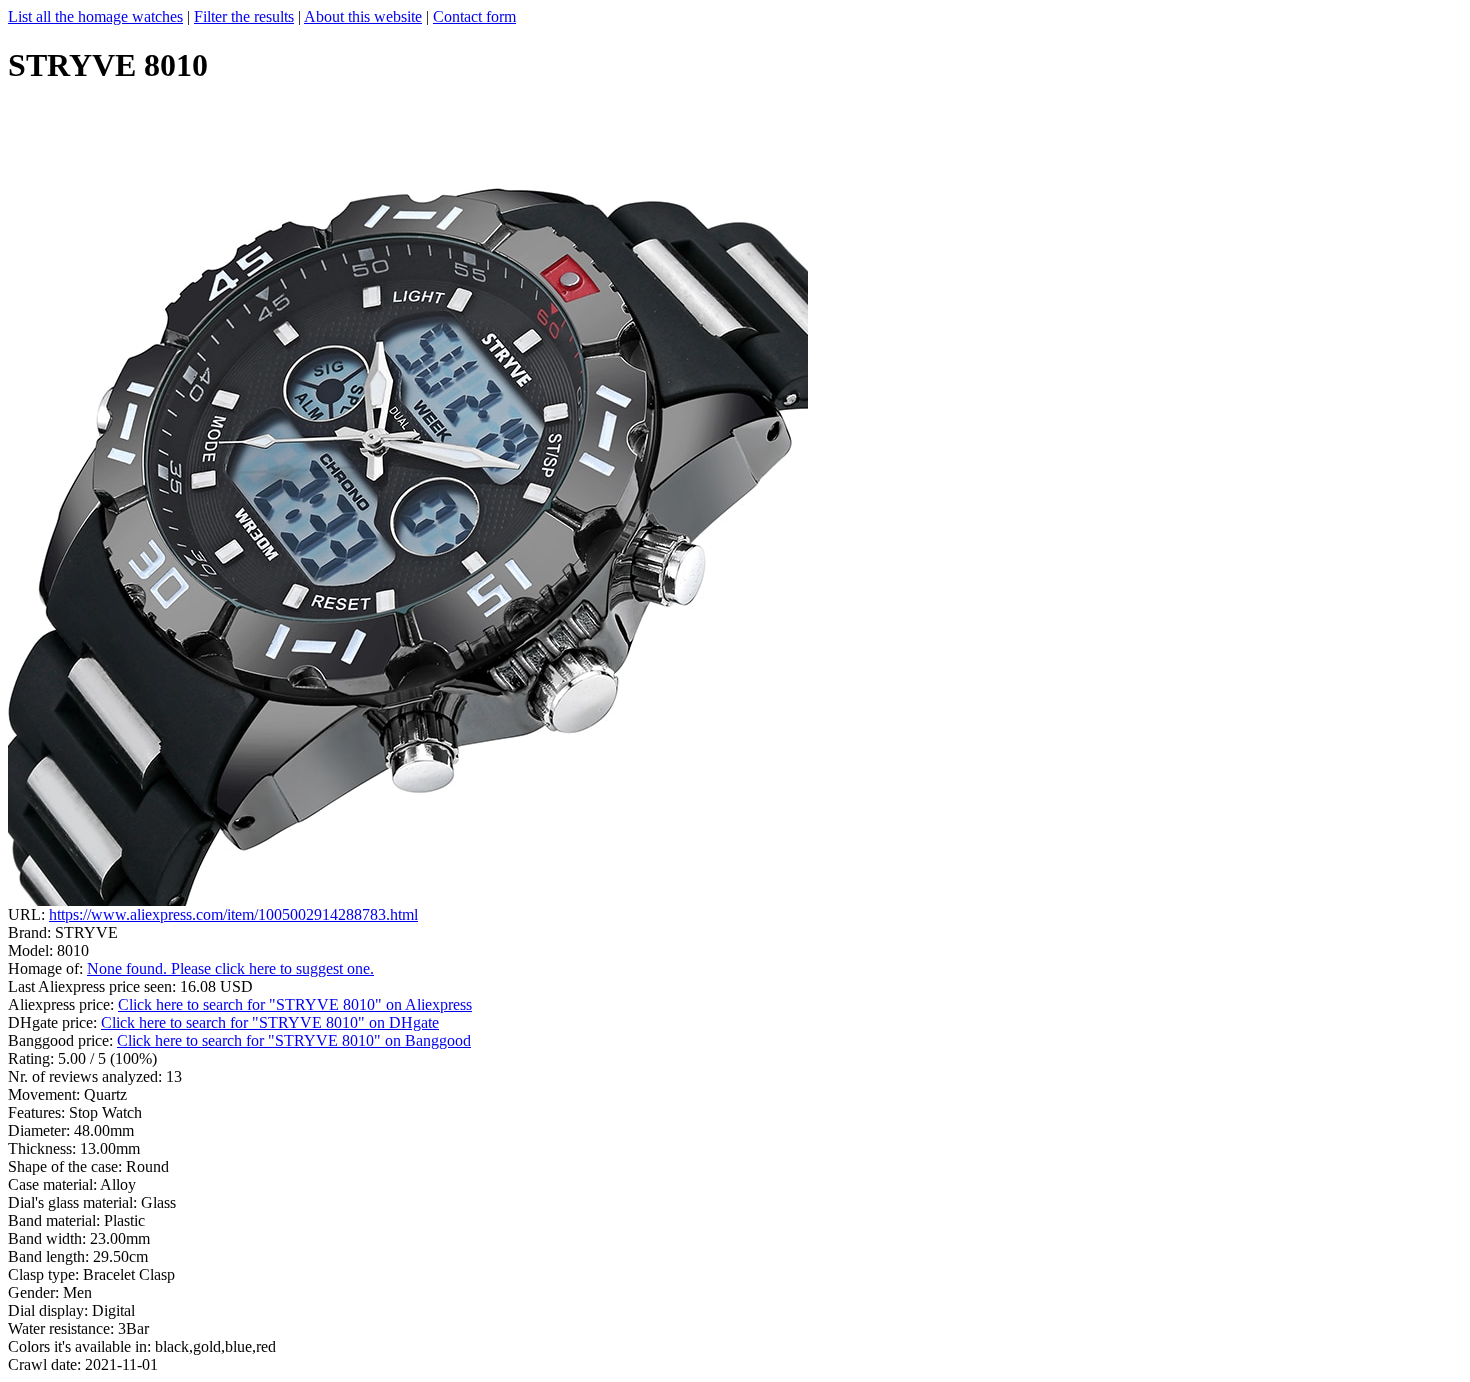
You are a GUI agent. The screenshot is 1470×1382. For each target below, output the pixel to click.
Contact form (474, 16)
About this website (363, 16)
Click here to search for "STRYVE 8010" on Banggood (294, 1040)
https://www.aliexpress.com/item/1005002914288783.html (233, 914)
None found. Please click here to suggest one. (230, 968)
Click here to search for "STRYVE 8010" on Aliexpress (295, 1004)
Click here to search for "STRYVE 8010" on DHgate (270, 1022)
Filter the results (244, 16)
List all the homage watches (95, 16)
